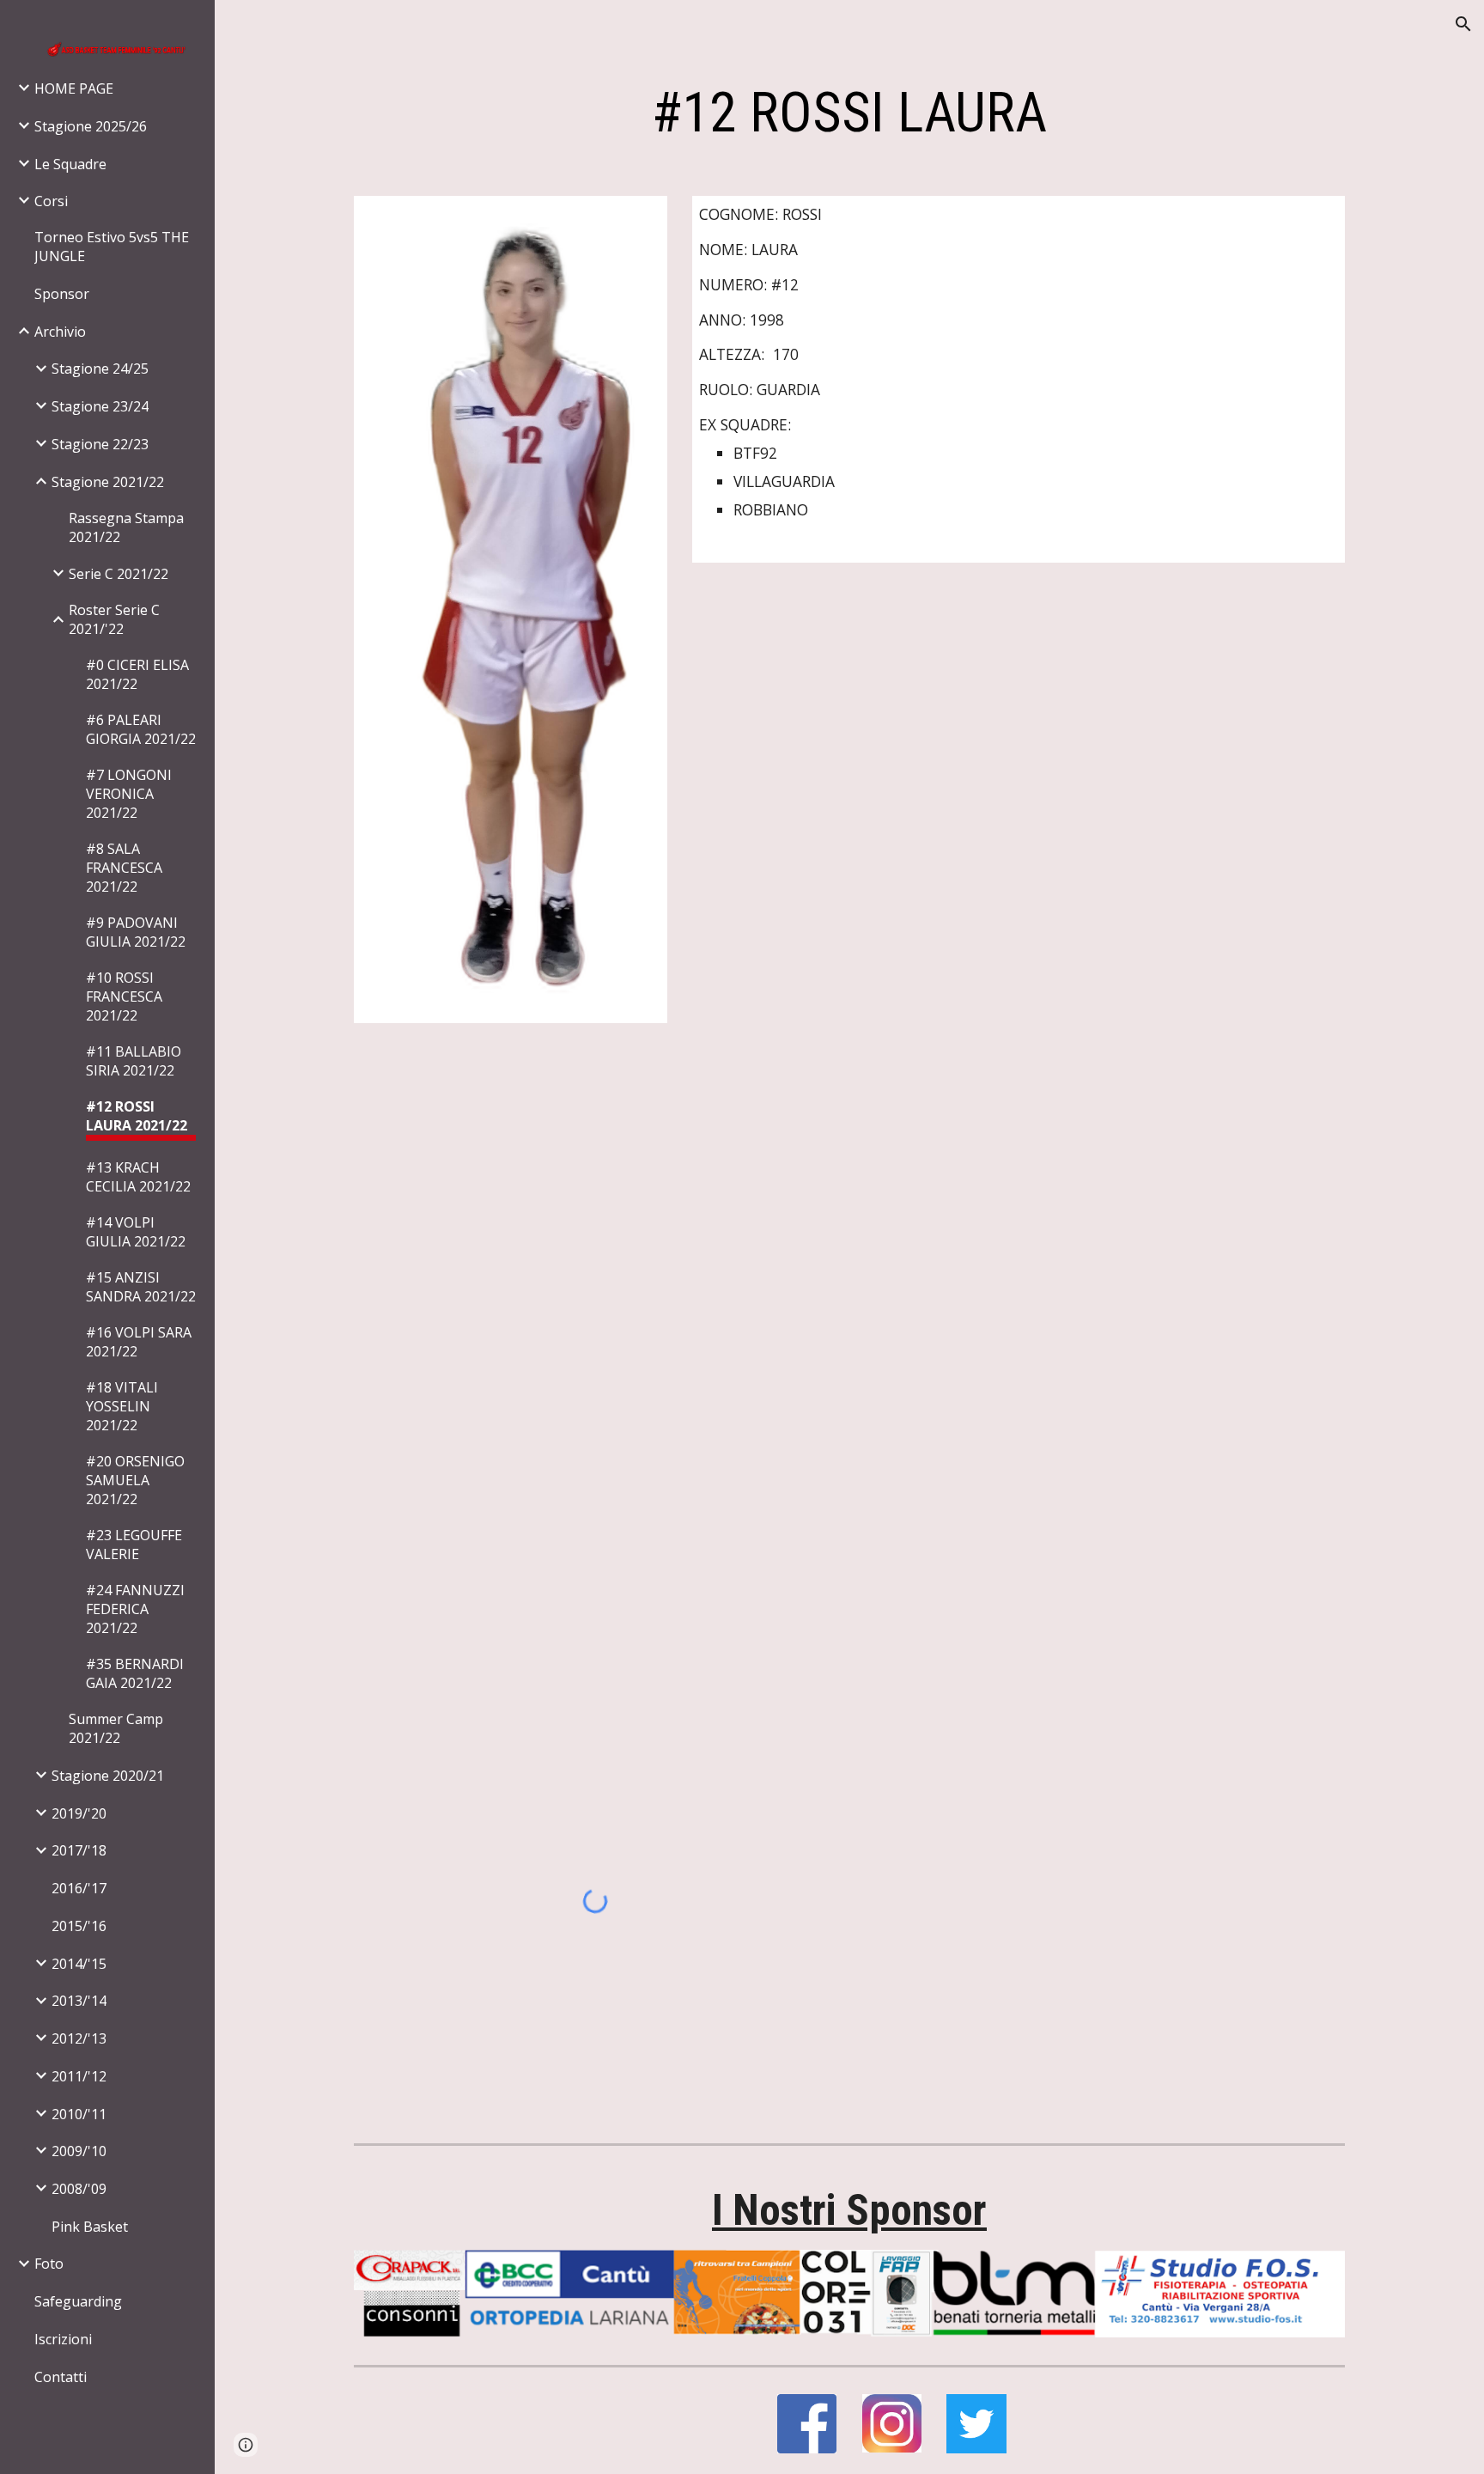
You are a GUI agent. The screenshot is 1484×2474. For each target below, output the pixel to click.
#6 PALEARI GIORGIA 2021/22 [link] (141, 729)
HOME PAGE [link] (74, 88)
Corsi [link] (51, 201)
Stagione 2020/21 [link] (108, 1776)
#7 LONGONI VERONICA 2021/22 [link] (129, 794)
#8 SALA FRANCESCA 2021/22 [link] (124, 868)
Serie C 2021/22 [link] (119, 574)
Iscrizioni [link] (63, 2339)
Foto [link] (49, 2264)
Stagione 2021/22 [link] (108, 482)
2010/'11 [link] (79, 2114)
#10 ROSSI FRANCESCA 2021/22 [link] (124, 996)
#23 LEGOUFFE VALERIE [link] (134, 1545)
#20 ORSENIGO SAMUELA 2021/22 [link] (135, 1480)
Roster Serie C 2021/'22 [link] (114, 619)
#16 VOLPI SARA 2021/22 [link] (139, 1342)
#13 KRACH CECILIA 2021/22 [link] (138, 1177)
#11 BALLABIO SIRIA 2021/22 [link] (134, 1061)
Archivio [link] (60, 332)
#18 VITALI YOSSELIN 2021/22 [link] (122, 1406)
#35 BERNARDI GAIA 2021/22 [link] (135, 1673)
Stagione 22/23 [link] (100, 444)
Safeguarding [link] (78, 2301)
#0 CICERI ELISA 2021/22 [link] (137, 674)
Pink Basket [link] (90, 2227)
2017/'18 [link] (79, 1850)
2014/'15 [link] (79, 1964)
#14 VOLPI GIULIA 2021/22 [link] (136, 1232)
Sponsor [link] (62, 294)
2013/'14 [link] (79, 2001)
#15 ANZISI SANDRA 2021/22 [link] (141, 1287)
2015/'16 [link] (79, 1926)
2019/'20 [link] (79, 1813)
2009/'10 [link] (79, 2151)
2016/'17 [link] (79, 1888)
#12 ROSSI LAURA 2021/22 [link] (137, 1116)
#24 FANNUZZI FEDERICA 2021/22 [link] (135, 1609)
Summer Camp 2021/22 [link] (116, 1728)
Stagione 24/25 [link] (100, 369)
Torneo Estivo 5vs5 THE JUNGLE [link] (112, 247)
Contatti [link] (61, 2377)
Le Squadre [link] (70, 164)
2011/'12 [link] (79, 2076)
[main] (849, 113)
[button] (1463, 24)
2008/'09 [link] (79, 2189)
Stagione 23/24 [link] (100, 406)
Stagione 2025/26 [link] (91, 126)
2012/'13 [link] (79, 2038)
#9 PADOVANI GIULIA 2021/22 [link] (136, 932)
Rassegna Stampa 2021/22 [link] (126, 527)
